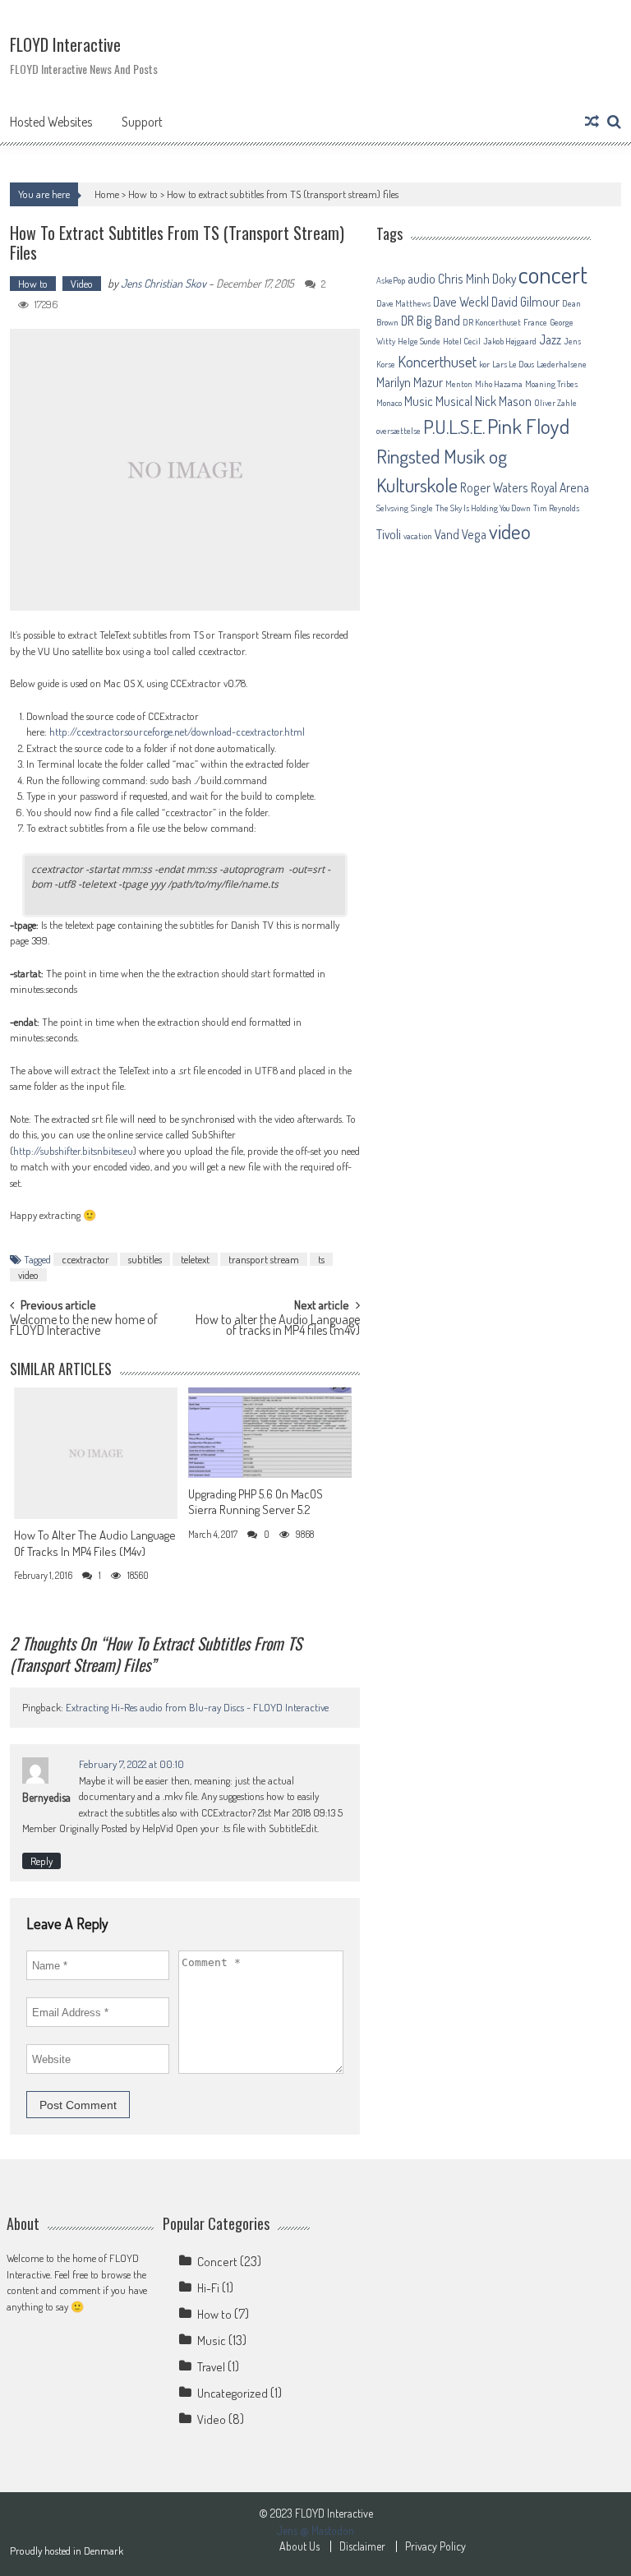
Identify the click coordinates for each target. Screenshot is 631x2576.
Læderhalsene (562, 364)
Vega (474, 534)
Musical (454, 401)
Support (142, 122)
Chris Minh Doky (477, 279)
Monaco (389, 403)
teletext (195, 1259)
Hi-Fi (208, 2288)
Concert (217, 2262)
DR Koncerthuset (492, 322)
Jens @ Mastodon (315, 2530)
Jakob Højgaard (510, 341)
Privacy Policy (435, 2546)
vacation (418, 536)
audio (421, 279)
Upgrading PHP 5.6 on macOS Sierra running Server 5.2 (256, 1502)
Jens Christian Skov (164, 283)
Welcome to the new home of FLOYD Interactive (84, 1326)
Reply (41, 1861)
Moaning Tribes (551, 384)
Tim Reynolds (556, 508)
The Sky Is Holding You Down (483, 508)
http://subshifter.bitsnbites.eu (73, 1151)
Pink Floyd (528, 426)
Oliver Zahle (555, 403)
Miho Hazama (499, 384)
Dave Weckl (461, 302)
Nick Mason (503, 401)
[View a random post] (592, 122)
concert (553, 274)
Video (82, 284)
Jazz (550, 339)
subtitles (145, 1259)
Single (422, 508)
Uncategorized (233, 2393)
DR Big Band (431, 321)
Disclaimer (362, 2546)
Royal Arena (560, 487)
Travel (211, 2367)
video (28, 1275)
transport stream (264, 1259)
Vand (447, 534)
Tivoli (389, 534)
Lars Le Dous (513, 364)
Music (419, 401)
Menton (459, 384)
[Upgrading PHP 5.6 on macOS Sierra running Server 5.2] (270, 1433)
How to (143, 194)
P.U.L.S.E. (454, 427)
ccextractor (85, 1259)
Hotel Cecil (462, 341)
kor (484, 364)
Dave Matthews (403, 303)
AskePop (391, 280)
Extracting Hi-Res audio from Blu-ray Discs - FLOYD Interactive (197, 1707)
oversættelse (398, 431)
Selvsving (392, 508)
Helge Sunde (419, 341)
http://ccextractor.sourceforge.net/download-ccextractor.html (177, 732)
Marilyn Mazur (410, 382)
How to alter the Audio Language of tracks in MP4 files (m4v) (278, 1326)
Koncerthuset (437, 361)
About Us (299, 2546)
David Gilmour (525, 302)
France (535, 322)
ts (321, 1259)
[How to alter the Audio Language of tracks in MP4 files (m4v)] (96, 1453)
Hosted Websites (51, 122)
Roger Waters (494, 487)
